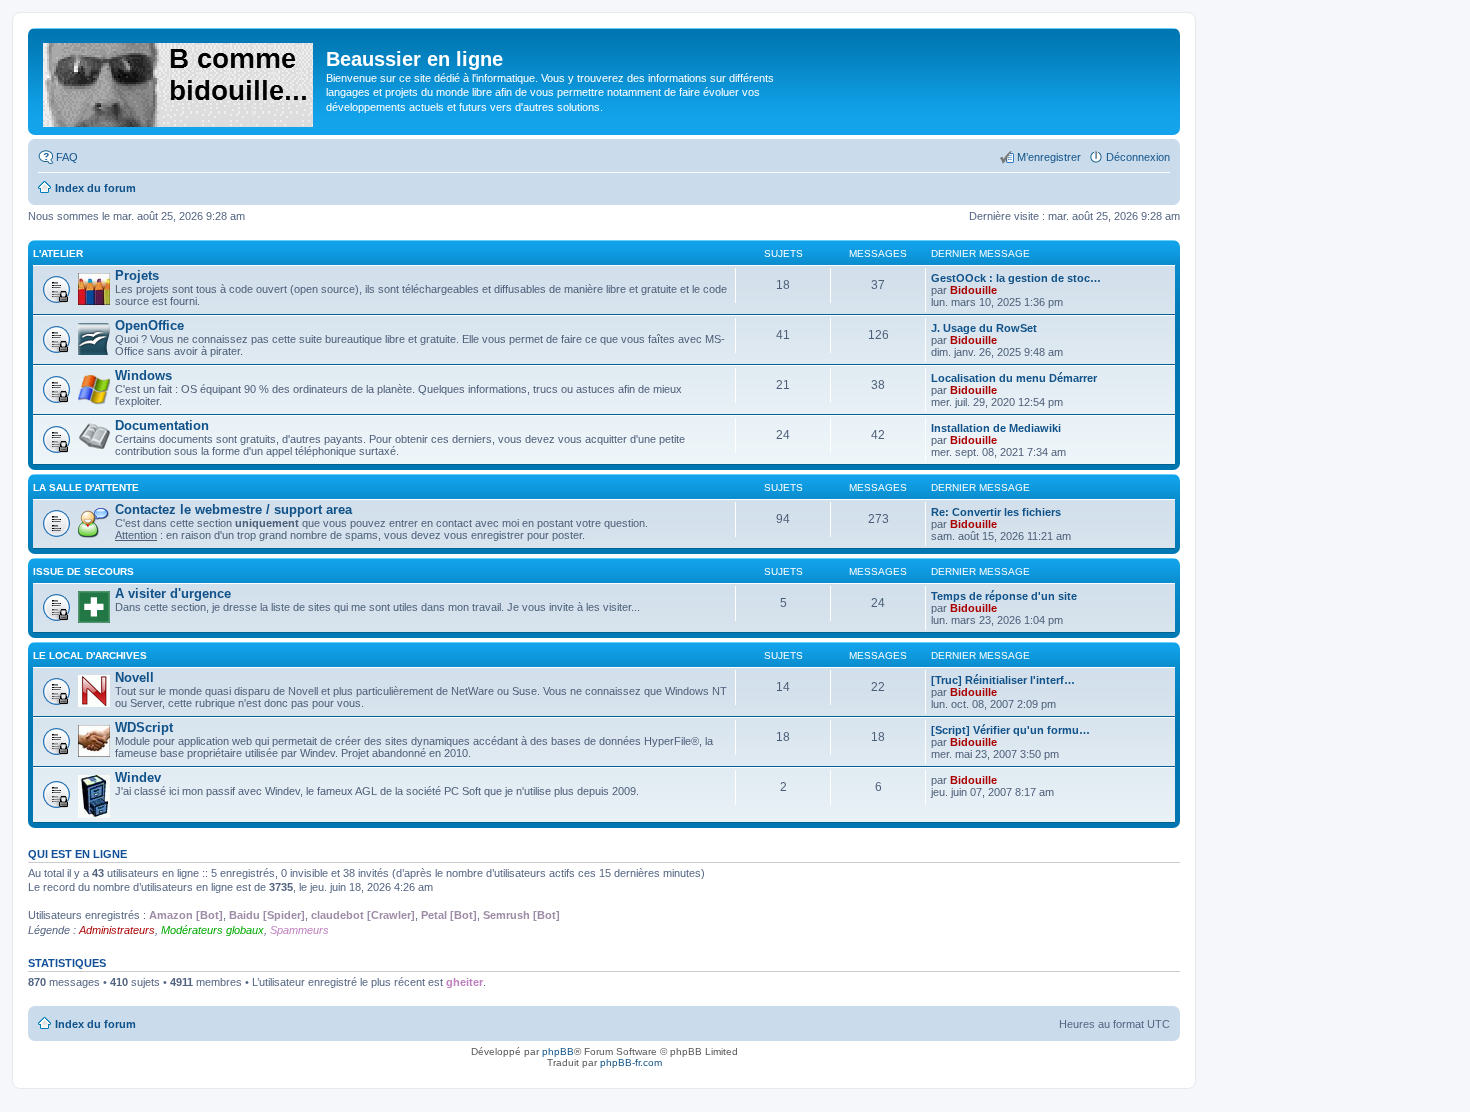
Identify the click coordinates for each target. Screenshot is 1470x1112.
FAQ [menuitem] (67, 157)
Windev (138, 777)
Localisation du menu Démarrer (1014, 378)
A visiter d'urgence (173, 593)
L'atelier (58, 253)
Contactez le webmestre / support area (233, 509)
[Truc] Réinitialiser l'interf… (1003, 680)
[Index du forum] (179, 81)
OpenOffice (149, 325)
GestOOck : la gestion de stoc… (1016, 278)
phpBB (558, 1051)
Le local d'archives (90, 655)
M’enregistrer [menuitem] (1049, 157)
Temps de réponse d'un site (1004, 596)
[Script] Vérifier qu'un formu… (1010, 730)
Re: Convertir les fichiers (996, 512)
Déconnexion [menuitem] (1138, 157)
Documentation (162, 425)
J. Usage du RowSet (984, 328)
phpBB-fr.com (631, 1062)
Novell (134, 677)
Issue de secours (83, 571)
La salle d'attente (86, 487)
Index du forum (95, 1024)
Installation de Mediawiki (996, 428)
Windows (143, 375)
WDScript (144, 727)
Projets (137, 275)
